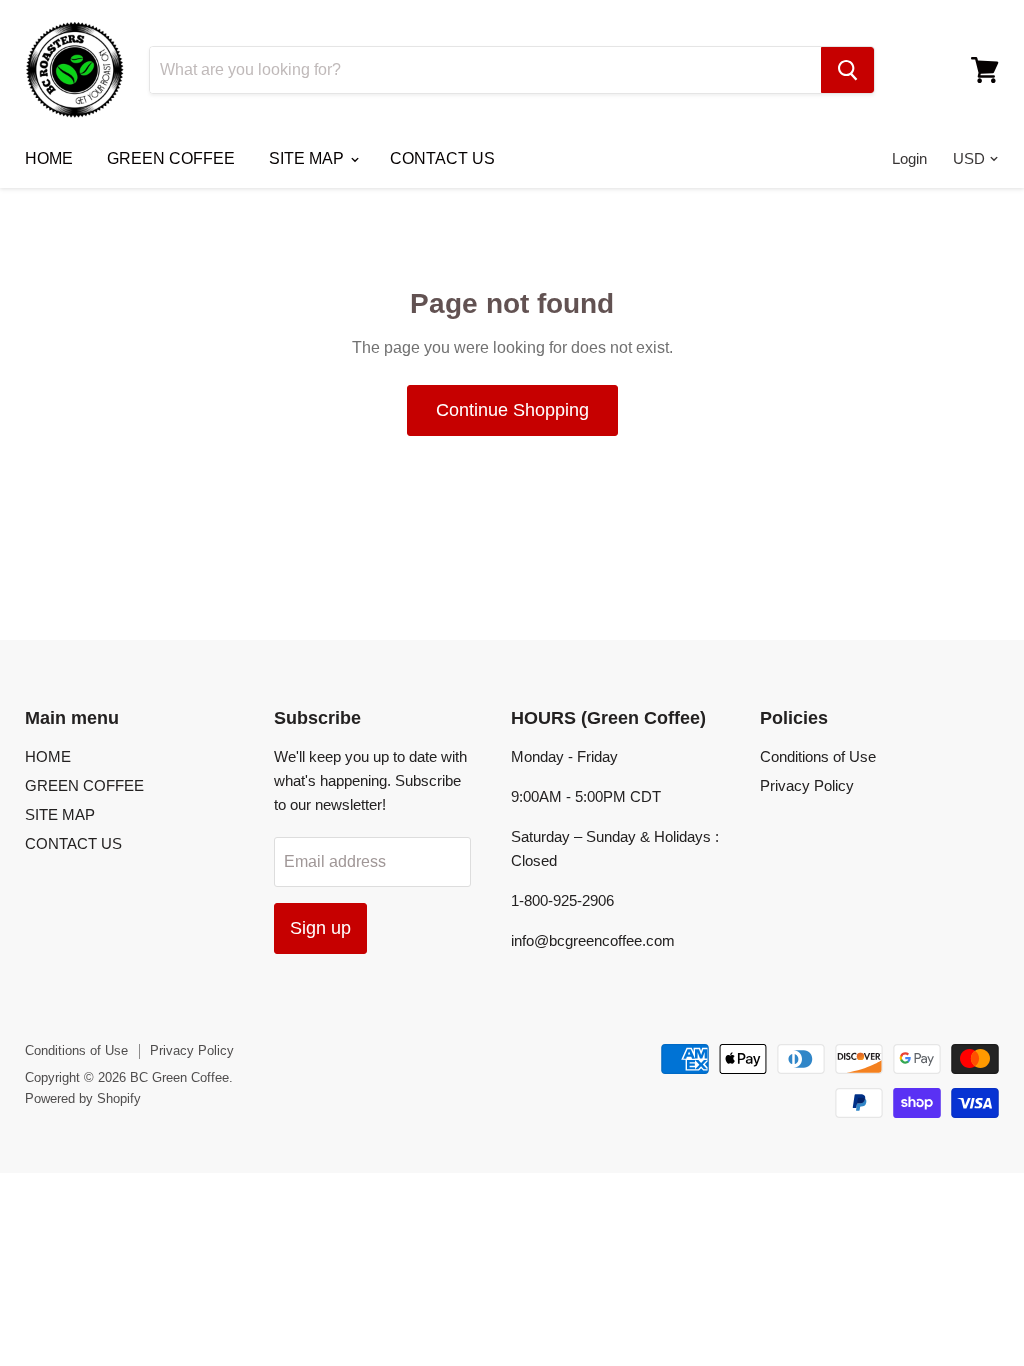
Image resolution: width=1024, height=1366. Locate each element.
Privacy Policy (807, 785)
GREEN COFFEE (171, 158)
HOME (49, 158)
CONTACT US (442, 158)
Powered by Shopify (83, 1098)
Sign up (320, 928)
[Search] (847, 70)
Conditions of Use (818, 756)
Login (909, 158)
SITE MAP (308, 158)
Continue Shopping (512, 410)
